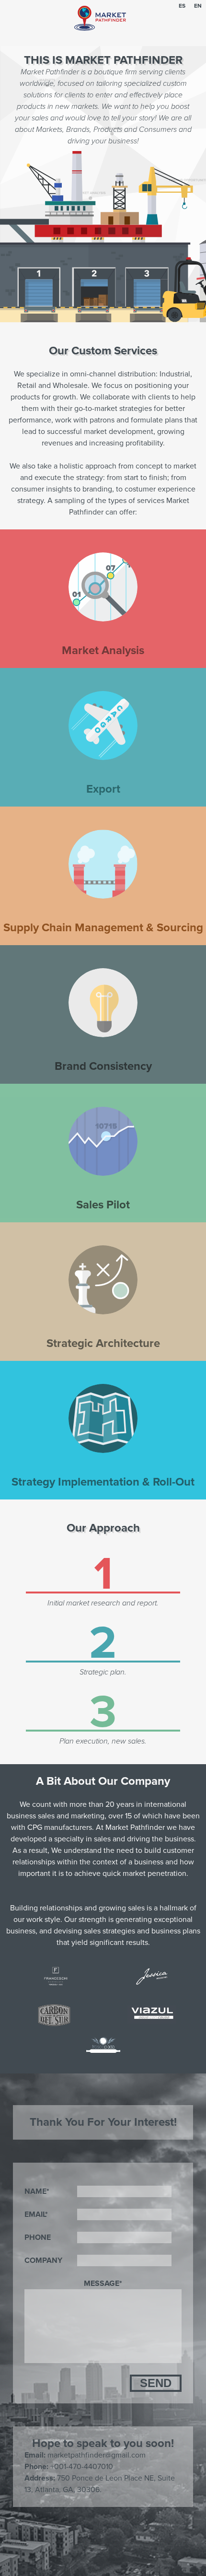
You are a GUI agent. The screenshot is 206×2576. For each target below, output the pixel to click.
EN (198, 6)
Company (43, 2260)
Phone (38, 2237)
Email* (36, 2214)
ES (182, 6)
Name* (37, 2191)
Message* (103, 2283)
